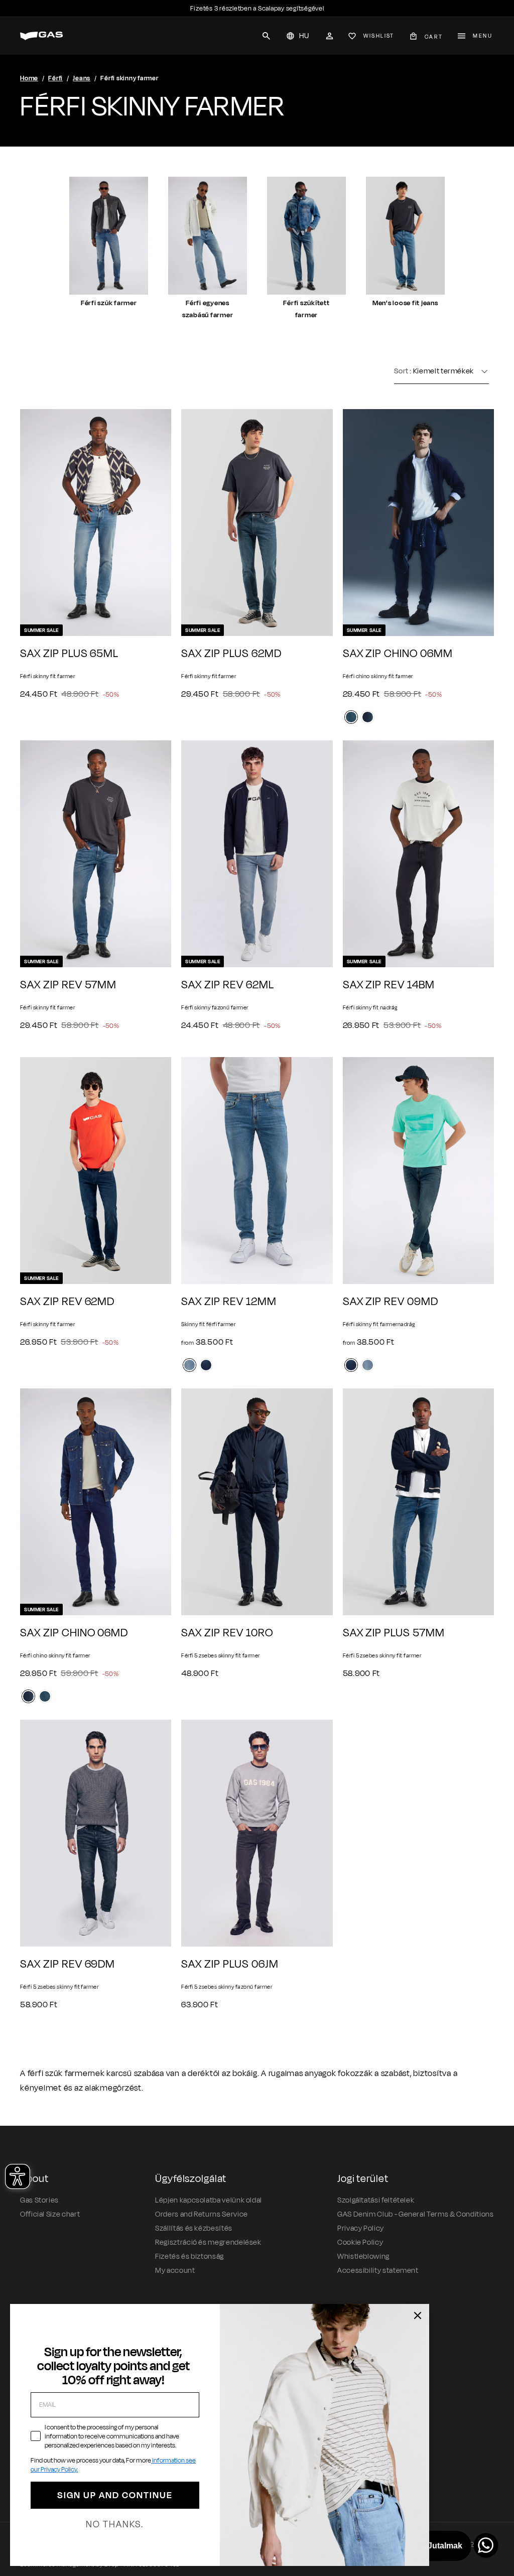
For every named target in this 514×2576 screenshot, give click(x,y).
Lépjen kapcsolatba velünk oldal (209, 2200)
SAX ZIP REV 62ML (227, 985)
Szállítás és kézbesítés (194, 2228)
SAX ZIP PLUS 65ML (69, 654)
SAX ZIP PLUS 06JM (230, 1964)
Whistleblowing (363, 2257)
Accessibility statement (378, 2271)
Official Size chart (50, 2214)
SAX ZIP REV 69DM (68, 1964)
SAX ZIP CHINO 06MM (398, 654)
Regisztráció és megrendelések (208, 2242)
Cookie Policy (360, 2242)
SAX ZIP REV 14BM (389, 985)
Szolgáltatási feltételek (376, 2200)
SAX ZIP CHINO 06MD (74, 1633)
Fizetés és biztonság (189, 2257)
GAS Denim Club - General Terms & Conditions (416, 2214)
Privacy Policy (361, 2228)
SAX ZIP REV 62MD (67, 1302)
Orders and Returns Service (202, 2214)
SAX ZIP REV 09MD (391, 1302)
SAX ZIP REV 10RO (227, 1633)
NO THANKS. (115, 2524)
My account (175, 2271)
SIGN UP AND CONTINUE (115, 2495)
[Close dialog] (418, 2315)
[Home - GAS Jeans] (41, 36)
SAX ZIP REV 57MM (68, 985)
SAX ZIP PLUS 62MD (231, 654)
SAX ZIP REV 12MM (229, 1302)
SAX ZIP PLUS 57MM (394, 1633)
